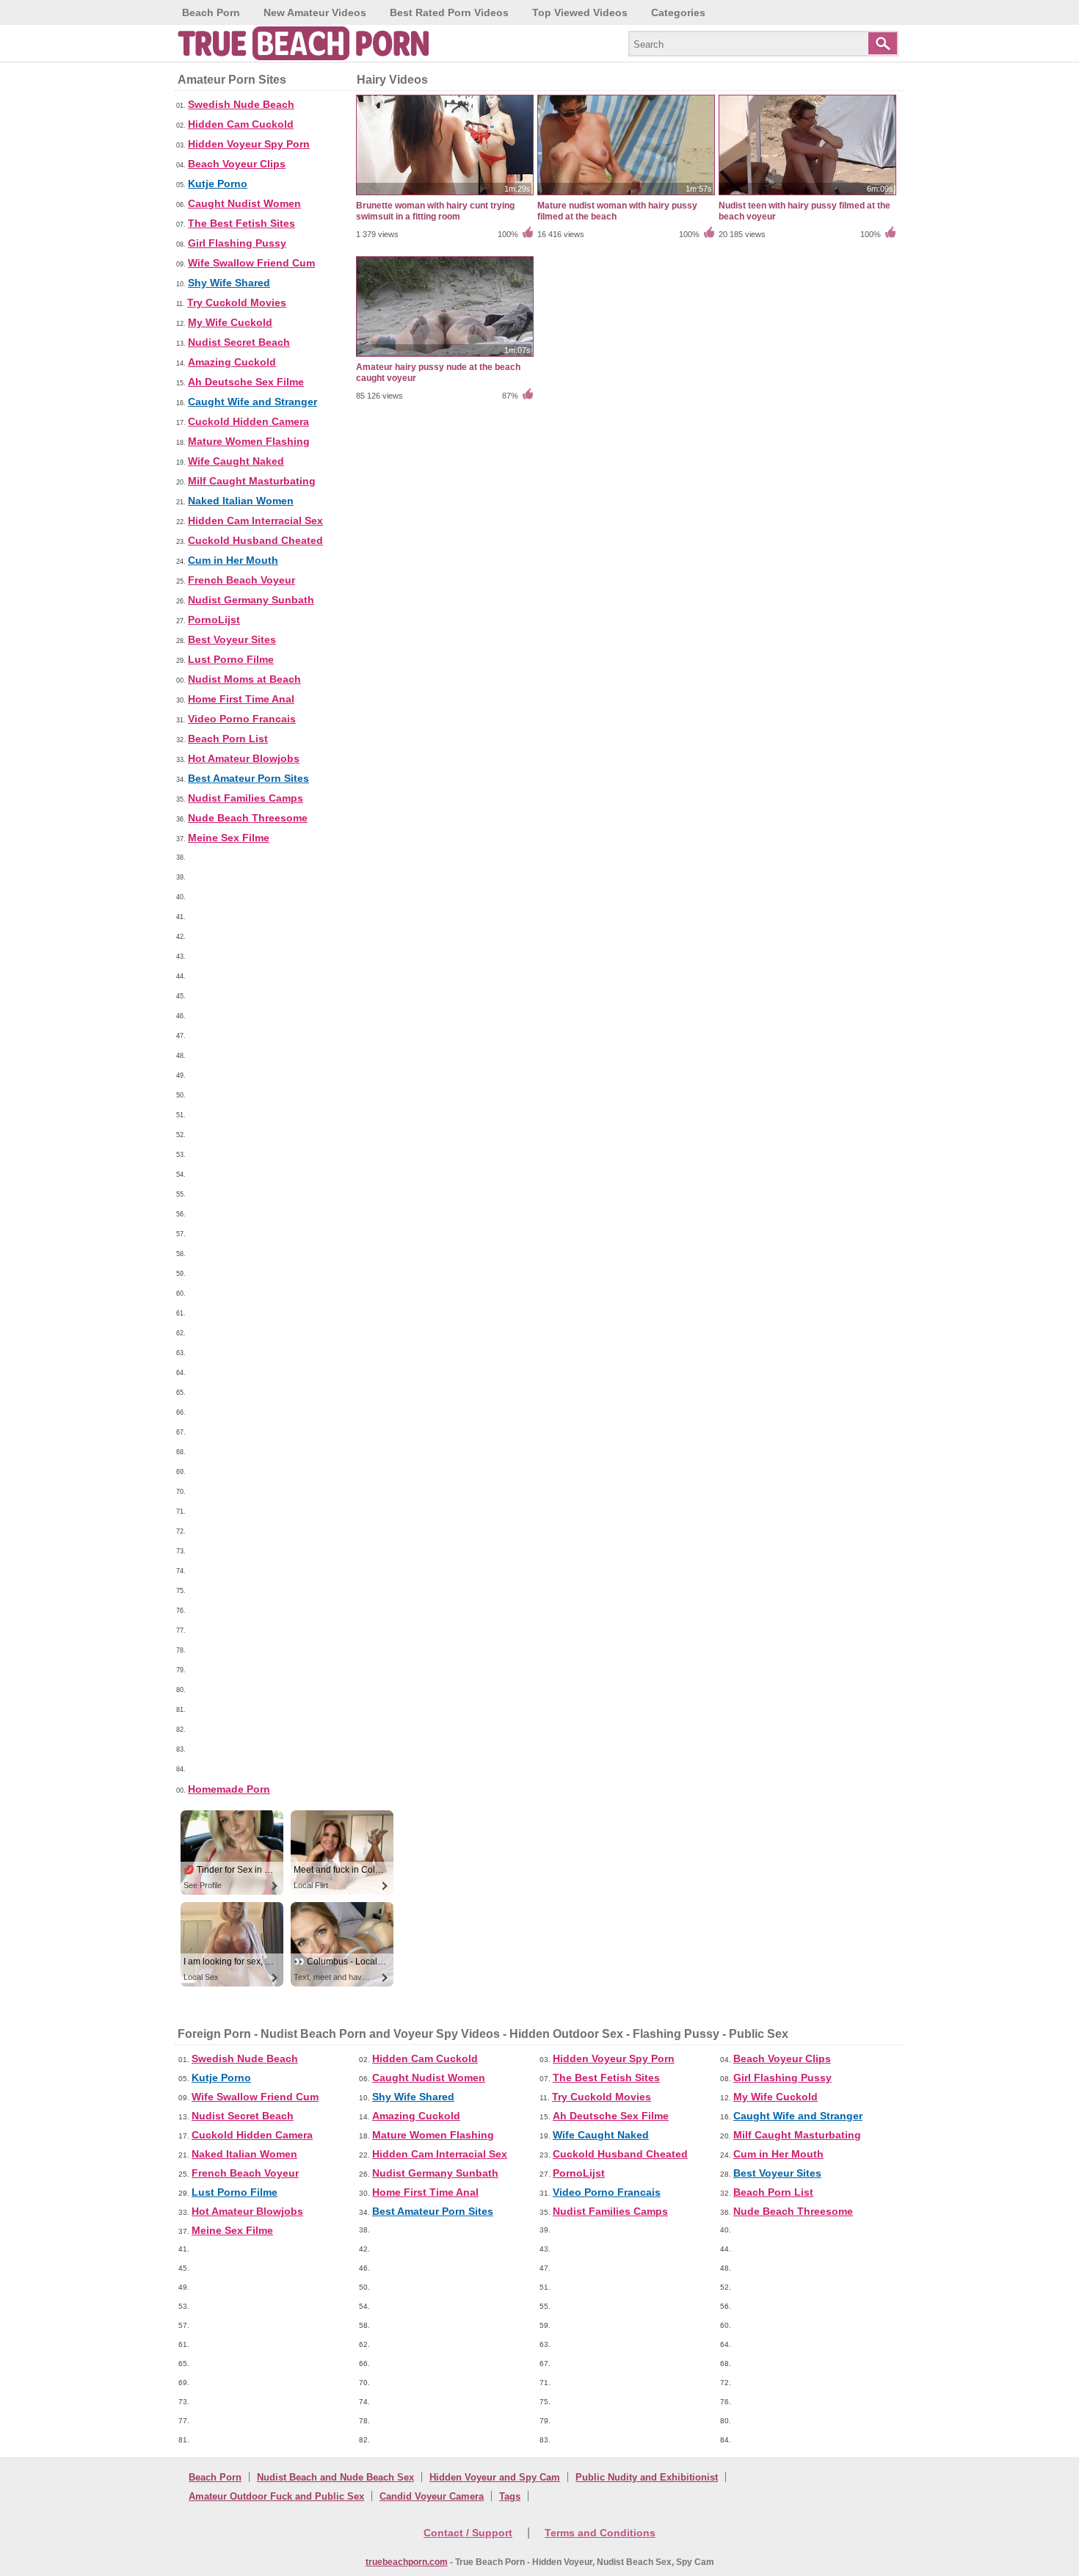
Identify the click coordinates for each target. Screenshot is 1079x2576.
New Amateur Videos (315, 12)
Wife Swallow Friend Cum (251, 263)
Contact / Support (468, 2533)
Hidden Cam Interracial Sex (255, 520)
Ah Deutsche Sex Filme (246, 382)
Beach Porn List (228, 739)
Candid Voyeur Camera (432, 2496)
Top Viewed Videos (580, 12)
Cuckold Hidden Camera (248, 421)
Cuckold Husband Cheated (255, 540)
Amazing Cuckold (232, 362)
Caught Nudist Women (244, 203)
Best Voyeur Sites (232, 639)
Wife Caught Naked (236, 461)
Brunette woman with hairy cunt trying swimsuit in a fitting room (435, 211)
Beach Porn (211, 12)
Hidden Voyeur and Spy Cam (495, 2477)
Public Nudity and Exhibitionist (647, 2477)
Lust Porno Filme (231, 659)
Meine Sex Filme (229, 838)
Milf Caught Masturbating (252, 481)
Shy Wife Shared (229, 283)
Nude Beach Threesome (248, 818)
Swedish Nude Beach (241, 104)
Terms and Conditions (600, 2533)
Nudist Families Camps (246, 798)
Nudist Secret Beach (239, 342)
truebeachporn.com (407, 2562)
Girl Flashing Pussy (237, 243)
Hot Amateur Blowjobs (244, 758)
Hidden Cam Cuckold (241, 124)
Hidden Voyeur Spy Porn (249, 144)
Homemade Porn (229, 1789)
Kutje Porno (218, 184)
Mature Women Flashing (249, 441)
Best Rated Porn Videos (449, 12)
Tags (510, 2496)
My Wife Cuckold (230, 322)
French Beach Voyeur (241, 580)
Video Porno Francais (242, 719)
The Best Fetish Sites (241, 223)
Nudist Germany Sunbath (251, 600)
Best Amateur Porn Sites (248, 778)
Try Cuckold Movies (237, 302)
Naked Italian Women (241, 501)
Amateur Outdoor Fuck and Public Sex (276, 2496)
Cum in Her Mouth (233, 560)
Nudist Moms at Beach (244, 679)
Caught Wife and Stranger (253, 402)
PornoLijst (214, 620)
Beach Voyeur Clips (237, 164)
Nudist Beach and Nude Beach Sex (335, 2477)
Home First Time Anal (241, 699)
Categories (678, 12)
